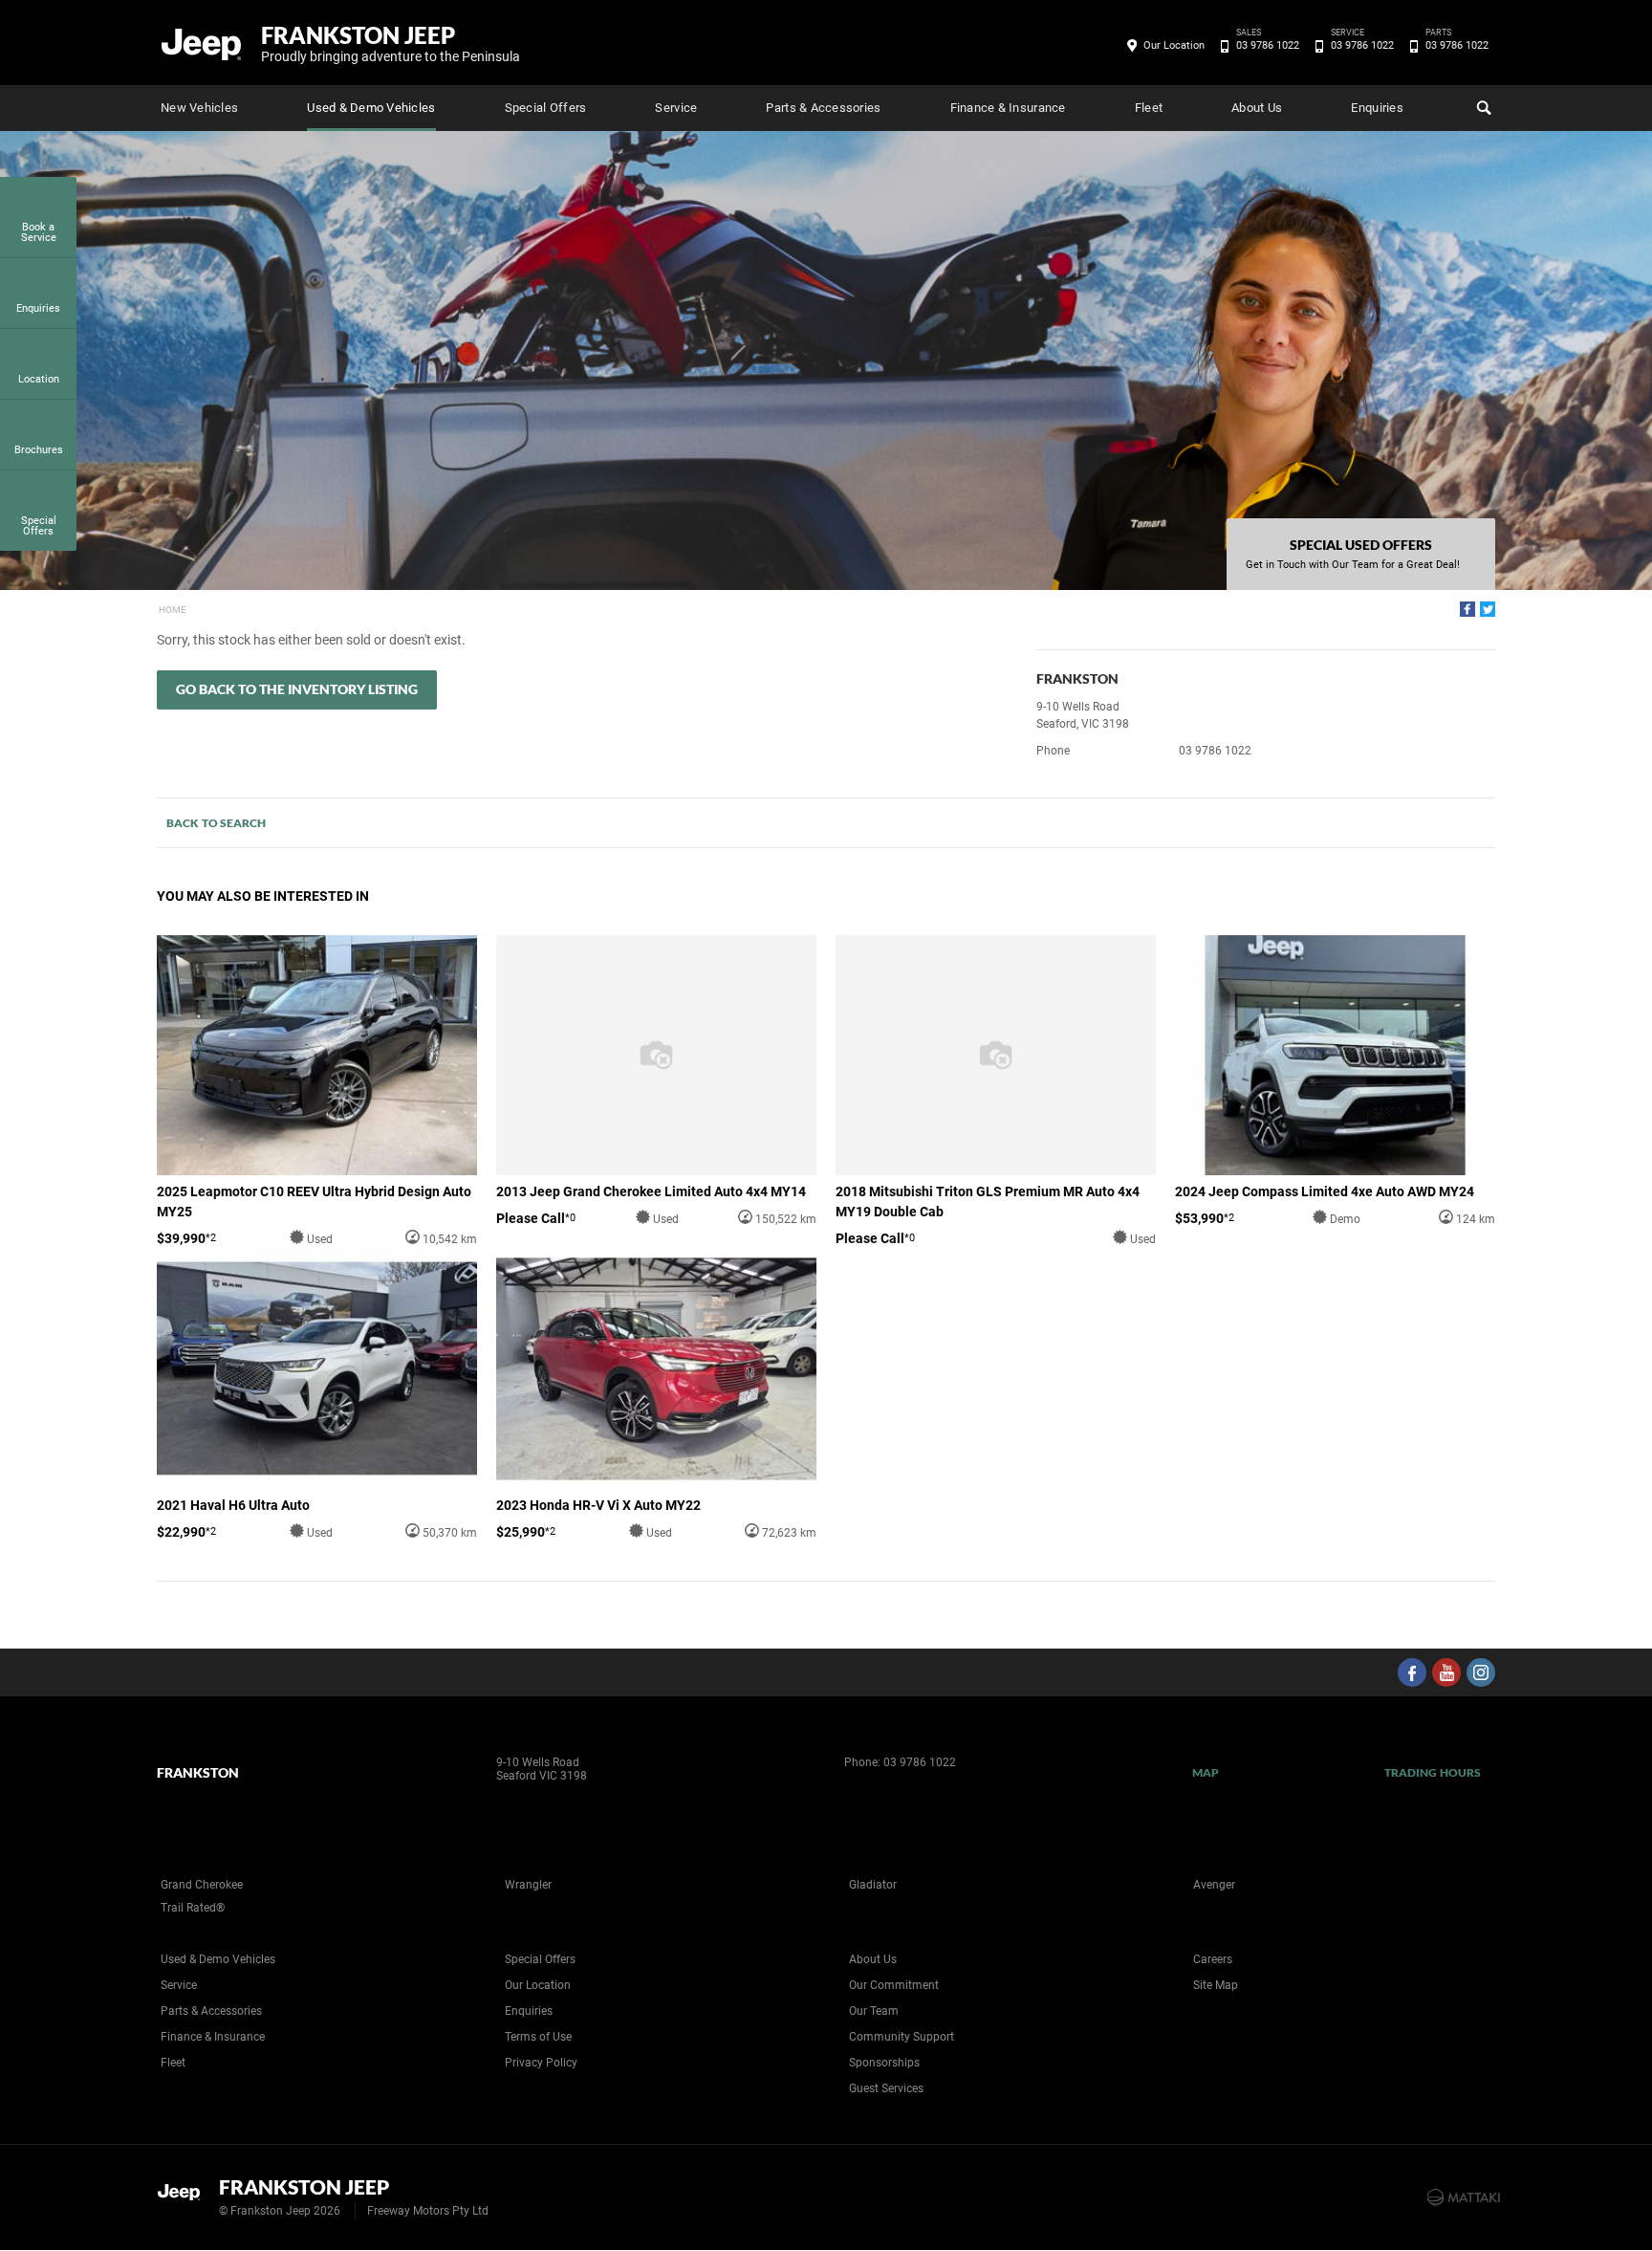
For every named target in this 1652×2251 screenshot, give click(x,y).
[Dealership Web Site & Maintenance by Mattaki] (1464, 2197)
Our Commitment (894, 1985)
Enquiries (1377, 108)
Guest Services (886, 2088)
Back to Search (216, 823)
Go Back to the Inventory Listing (297, 689)
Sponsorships (884, 2063)
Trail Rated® (193, 1908)
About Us (1257, 108)
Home (173, 610)
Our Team (874, 2011)
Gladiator (873, 1885)
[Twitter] (1488, 609)
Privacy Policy (541, 2063)
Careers (1213, 1959)
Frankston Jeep (391, 43)
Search (1482, 108)
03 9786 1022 (1268, 44)
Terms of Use (538, 2037)
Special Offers (546, 108)
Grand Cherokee (202, 1885)
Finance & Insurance (1008, 108)
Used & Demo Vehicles (371, 108)
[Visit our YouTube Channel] (1446, 1672)
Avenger (1214, 1885)
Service (676, 108)
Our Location (1174, 45)
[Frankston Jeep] (202, 43)
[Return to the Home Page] (184, 2196)
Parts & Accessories (823, 108)
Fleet (1149, 108)
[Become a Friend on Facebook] (1412, 1672)
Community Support (902, 2037)
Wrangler (528, 1885)
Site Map (1216, 1985)
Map (1206, 1772)
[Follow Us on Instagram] (1481, 1672)
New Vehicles (199, 108)
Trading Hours (1433, 1772)
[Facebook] (1467, 609)
